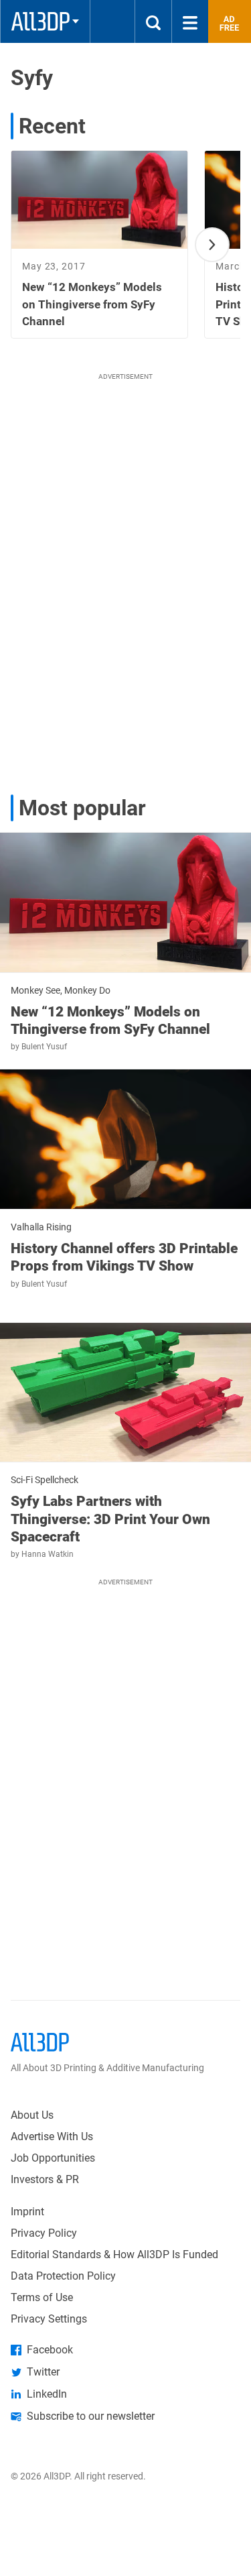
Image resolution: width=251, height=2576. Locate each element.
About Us (32, 2115)
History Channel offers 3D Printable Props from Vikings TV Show (124, 1257)
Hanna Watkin (48, 1554)
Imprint (27, 2212)
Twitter (43, 2372)
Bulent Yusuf (44, 1047)
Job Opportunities (53, 2158)
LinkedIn (47, 2394)
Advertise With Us (52, 2136)
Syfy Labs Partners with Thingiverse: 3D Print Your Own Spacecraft (110, 1519)
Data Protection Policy (63, 2276)
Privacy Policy (44, 2233)
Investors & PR (45, 2179)
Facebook (50, 2350)
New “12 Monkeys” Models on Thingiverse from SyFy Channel (110, 1020)
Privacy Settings (49, 2319)
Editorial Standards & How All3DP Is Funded (114, 2255)
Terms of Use (42, 2297)
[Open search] (153, 21)
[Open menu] (190, 21)
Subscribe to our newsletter (91, 2416)
